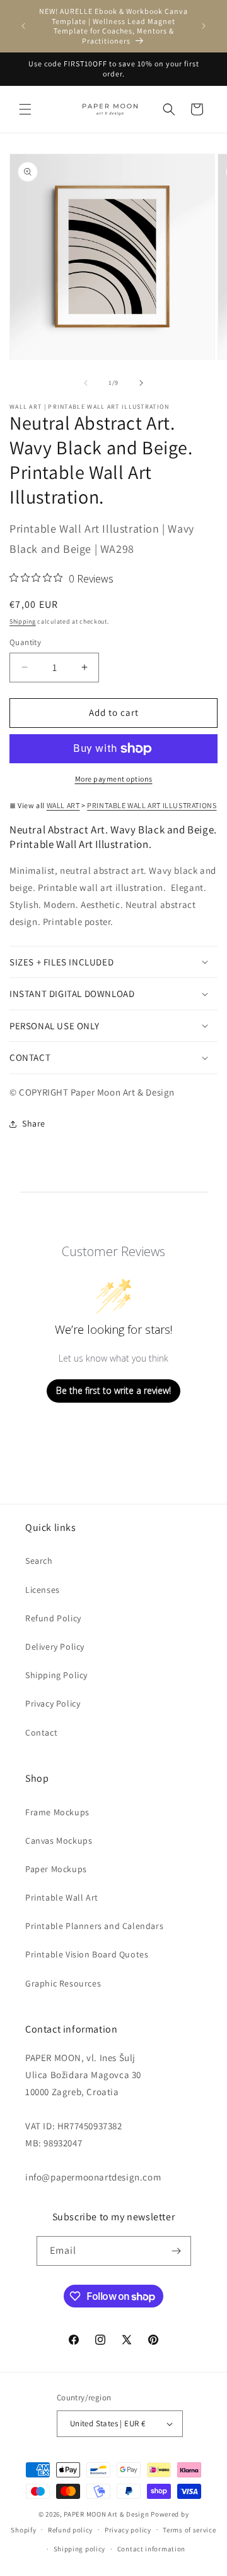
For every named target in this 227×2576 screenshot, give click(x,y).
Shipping (23, 621)
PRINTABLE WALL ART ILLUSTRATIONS (152, 805)
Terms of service (189, 2530)
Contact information (151, 2549)
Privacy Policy (53, 1703)
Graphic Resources (63, 1983)
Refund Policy (53, 1618)
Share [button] (34, 1123)
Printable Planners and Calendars (94, 1926)
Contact (41, 1732)
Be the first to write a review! (113, 1390)
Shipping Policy (56, 1675)
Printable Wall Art (62, 1897)
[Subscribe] (177, 2251)
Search (39, 1561)
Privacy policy (128, 2530)
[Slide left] (86, 383)
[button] (25, 109)
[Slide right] (141, 383)
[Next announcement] (204, 26)
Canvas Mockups (59, 1841)
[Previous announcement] (23, 26)
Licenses (43, 1590)
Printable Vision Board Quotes (87, 1954)
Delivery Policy (55, 1647)
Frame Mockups (57, 1812)
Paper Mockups (56, 1869)
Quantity (25, 642)
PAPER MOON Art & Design (106, 2514)
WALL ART (63, 805)
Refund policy (70, 2530)
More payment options (114, 779)
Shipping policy (80, 2549)
